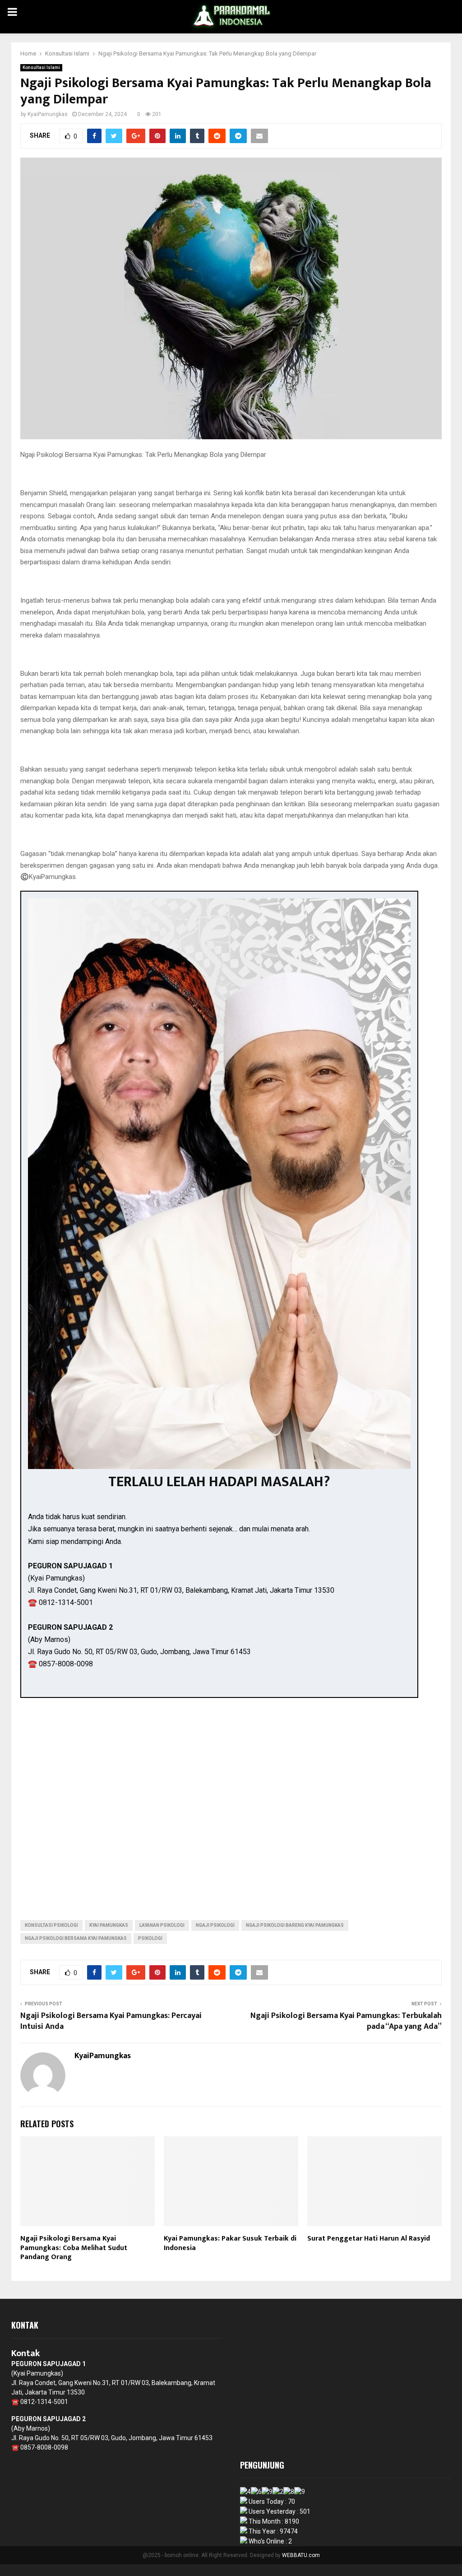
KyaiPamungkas (48, 114)
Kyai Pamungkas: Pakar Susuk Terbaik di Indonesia (230, 2243)
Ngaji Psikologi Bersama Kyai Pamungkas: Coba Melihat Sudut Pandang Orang (74, 2248)
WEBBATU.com (301, 2555)
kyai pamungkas (109, 1925)
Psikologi (150, 1938)
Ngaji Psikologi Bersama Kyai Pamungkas (76, 1938)
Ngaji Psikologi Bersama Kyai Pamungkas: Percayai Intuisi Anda (111, 2021)
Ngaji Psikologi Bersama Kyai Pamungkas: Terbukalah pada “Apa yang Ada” (346, 2021)
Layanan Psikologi (162, 1925)
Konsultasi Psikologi (51, 1925)
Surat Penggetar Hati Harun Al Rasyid (369, 2239)
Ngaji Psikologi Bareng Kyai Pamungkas (295, 1925)
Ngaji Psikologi (215, 1925)
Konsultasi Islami (41, 67)
